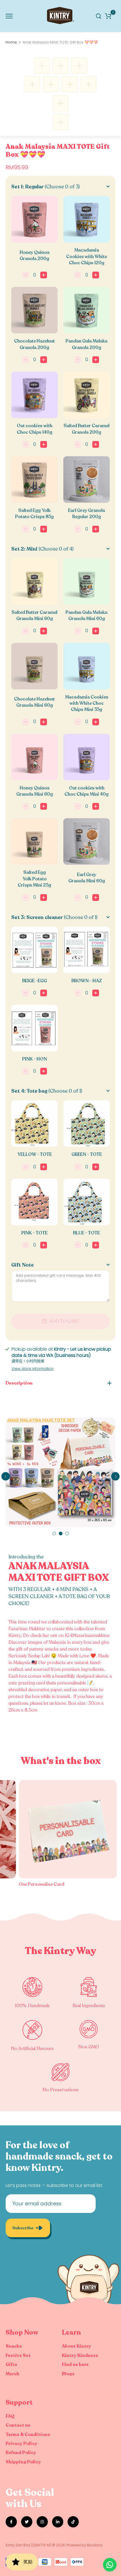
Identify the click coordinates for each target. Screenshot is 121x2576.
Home (11, 42)
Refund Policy (21, 2453)
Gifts (11, 2365)
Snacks (14, 2346)
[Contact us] (110, 2565)
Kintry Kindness (80, 2355)
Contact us (18, 2425)
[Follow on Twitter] (27, 2522)
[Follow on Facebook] (11, 2522)
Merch (13, 2374)
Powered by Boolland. (85, 2545)
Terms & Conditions (28, 2435)
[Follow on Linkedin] (58, 2522)
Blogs (68, 2374)
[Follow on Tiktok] (73, 2522)
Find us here (75, 2365)
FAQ (10, 2416)
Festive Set (18, 2355)
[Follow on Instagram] (42, 2522)
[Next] (115, 1476)
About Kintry (77, 2346)
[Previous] (6, 1476)
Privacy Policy (22, 2444)
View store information (33, 1369)
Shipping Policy (23, 2462)
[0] (108, 16)
